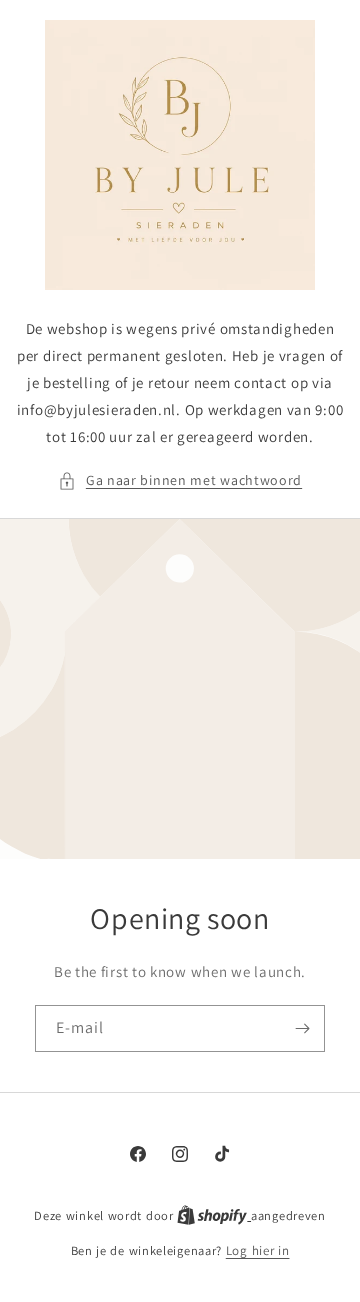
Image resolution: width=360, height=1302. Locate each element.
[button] (180, 480)
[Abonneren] (302, 1028)
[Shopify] (214, 1215)
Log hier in (258, 1250)
